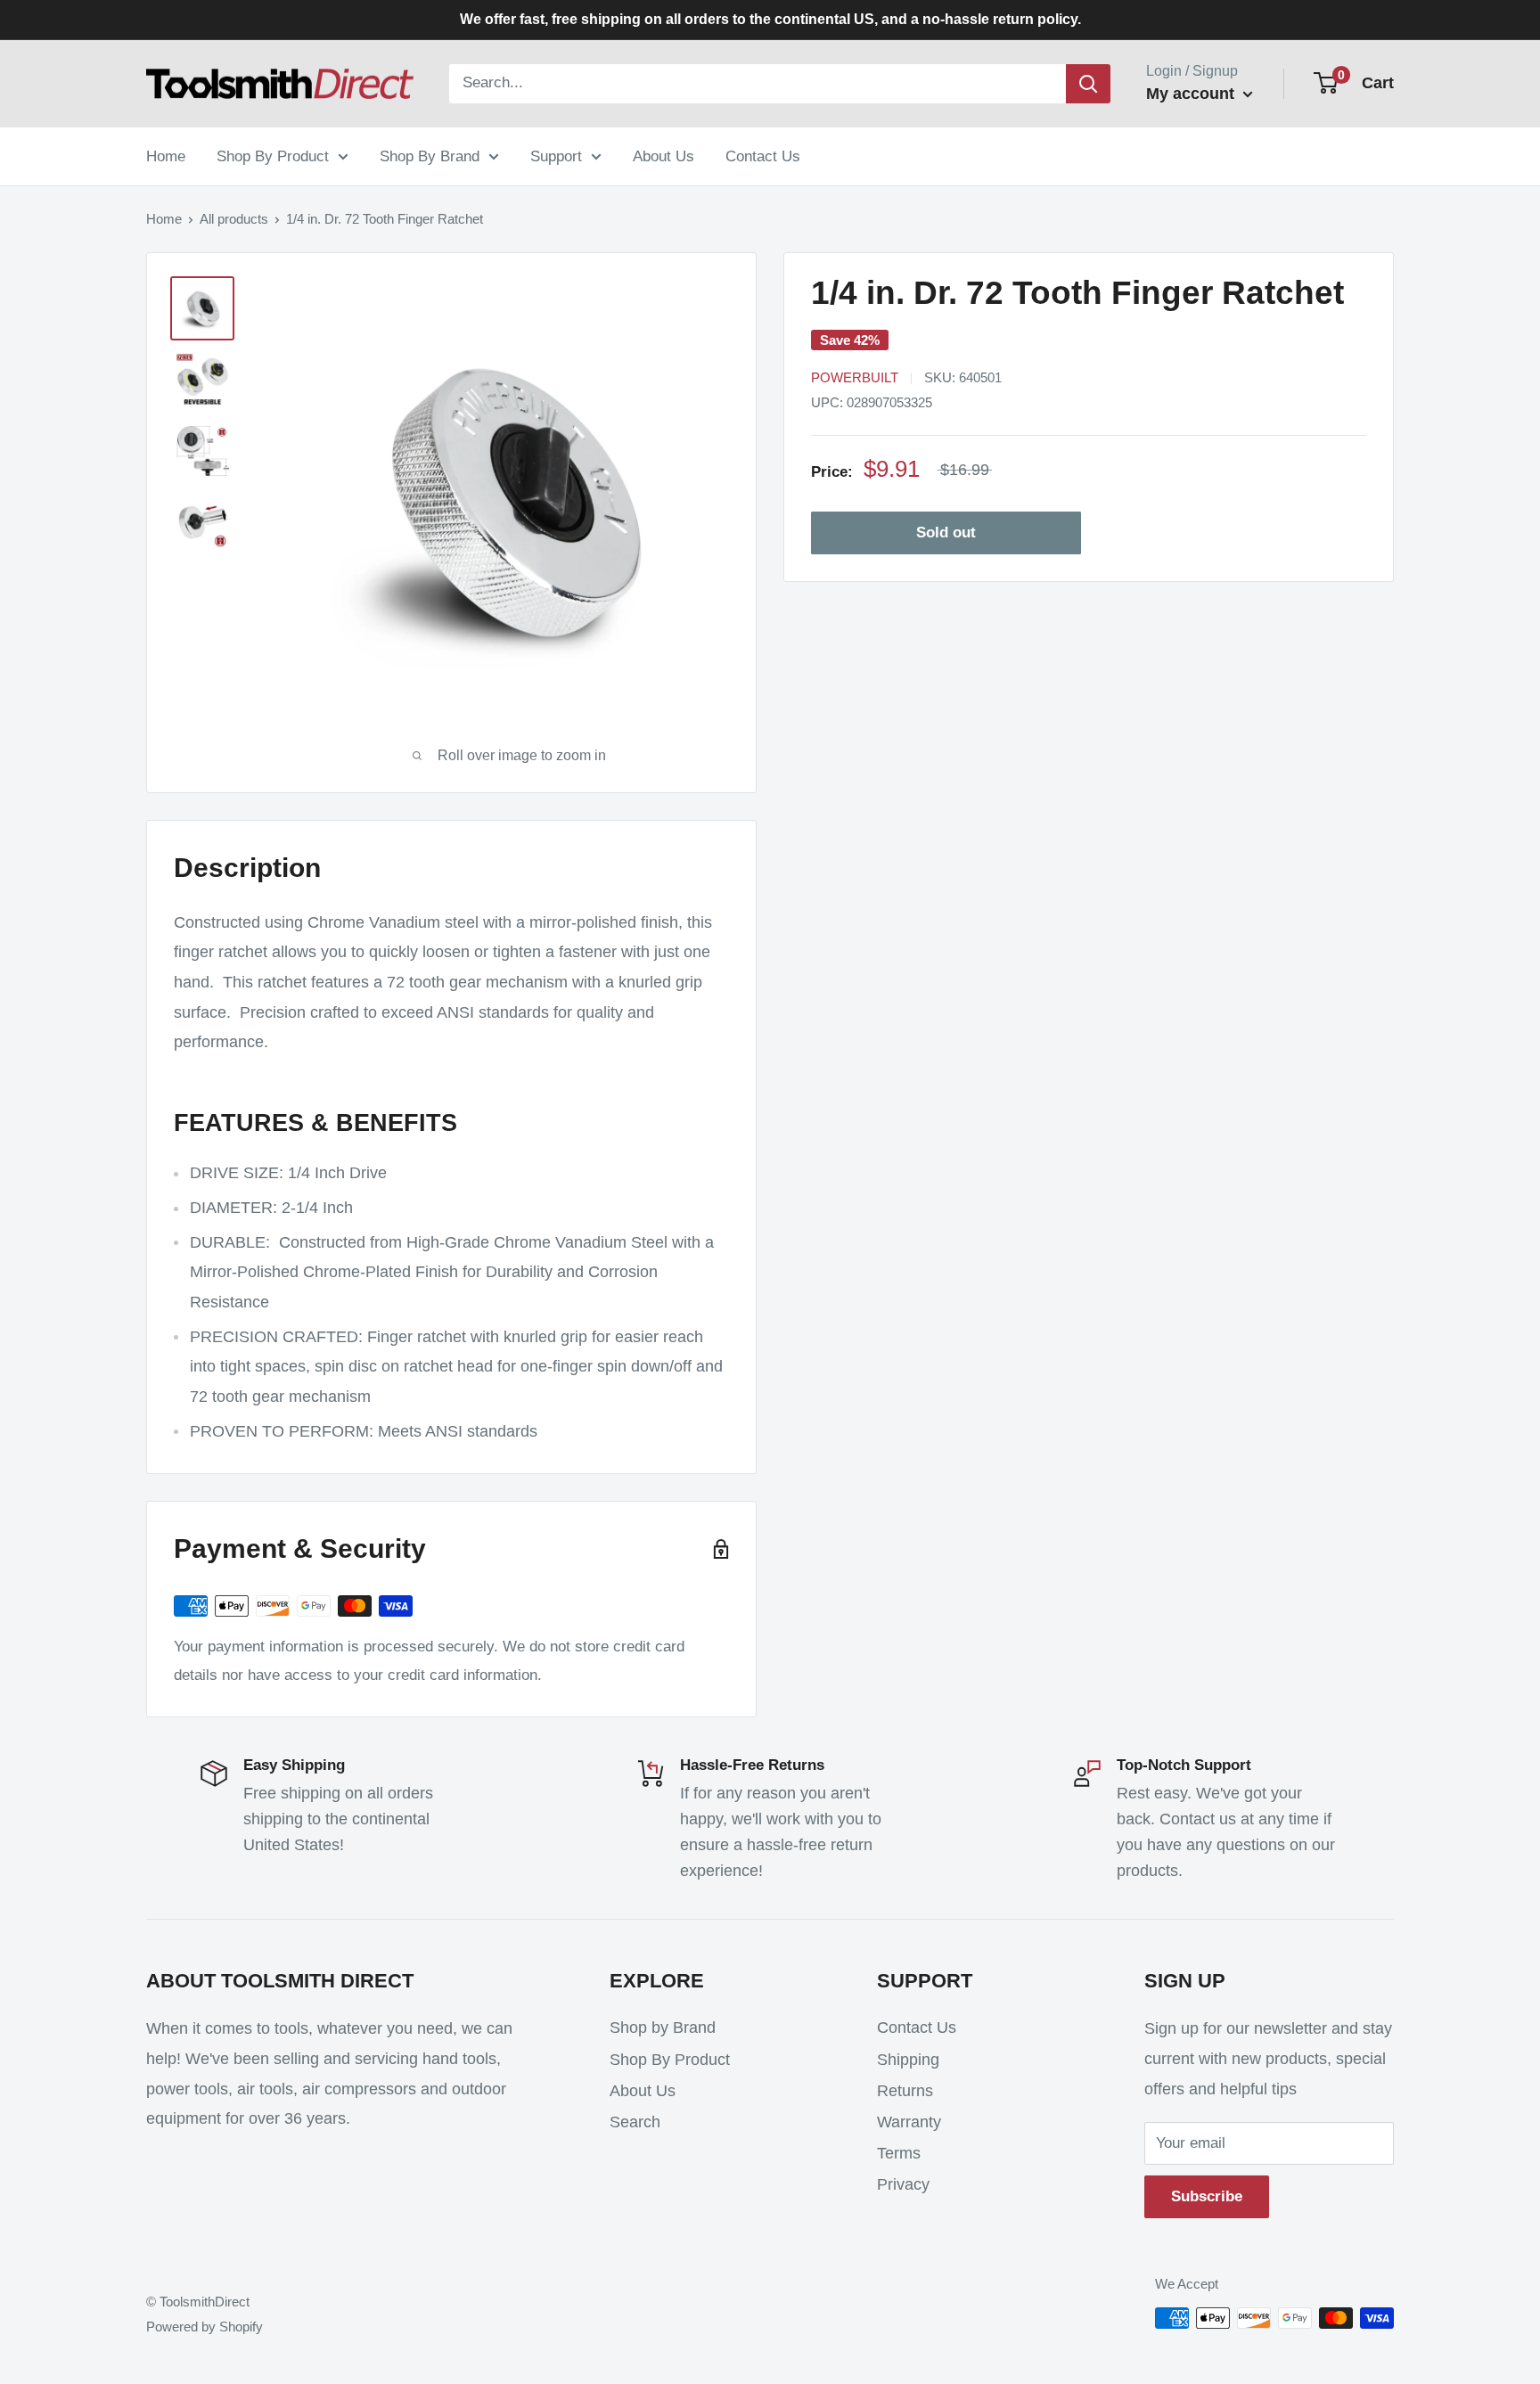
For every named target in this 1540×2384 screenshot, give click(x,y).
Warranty (909, 2122)
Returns (905, 2091)
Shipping (908, 2060)
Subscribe (1207, 2196)
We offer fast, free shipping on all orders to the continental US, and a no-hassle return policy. (770, 19)
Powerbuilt (855, 377)
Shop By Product (273, 156)
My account (1192, 94)
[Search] (1088, 84)
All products (234, 219)
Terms (899, 2153)
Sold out (946, 533)
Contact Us (763, 156)
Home (166, 156)
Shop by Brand (663, 2028)
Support (556, 156)
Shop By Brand (430, 156)
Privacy (903, 2184)
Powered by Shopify (205, 2327)
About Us (664, 156)
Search (635, 2122)
